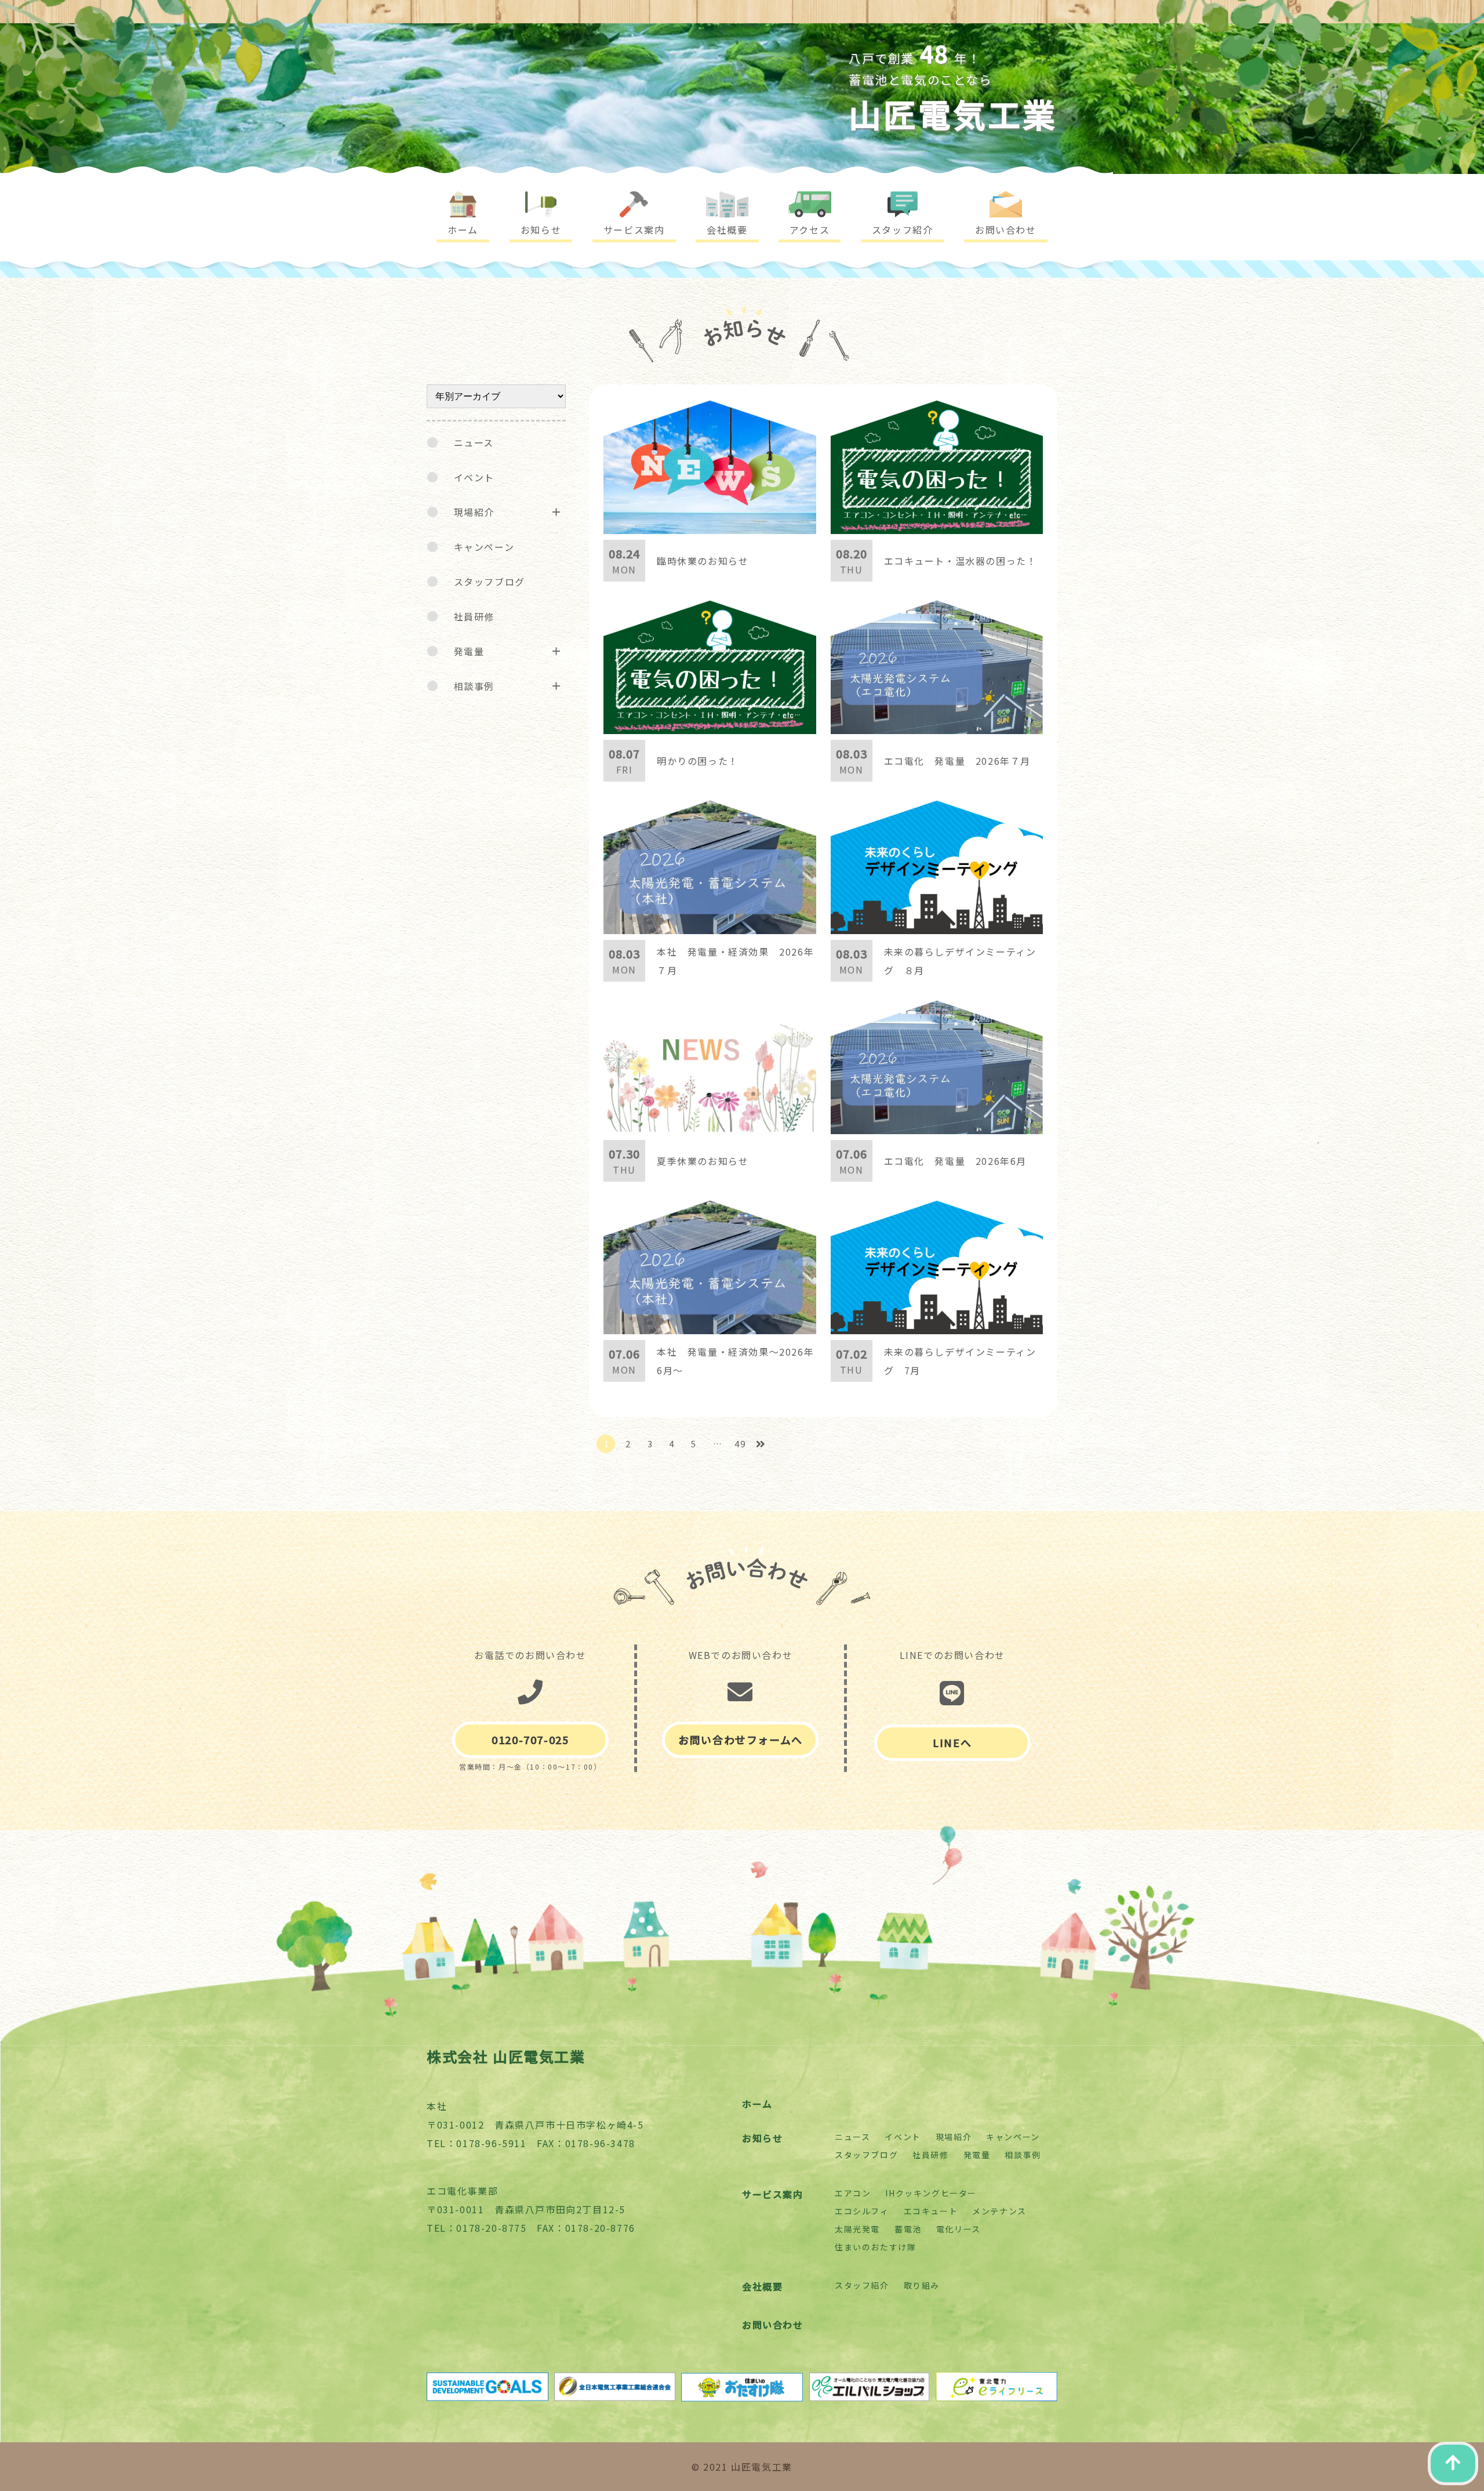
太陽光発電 (857, 2229)
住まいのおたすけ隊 (875, 2247)
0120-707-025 (530, 1740)
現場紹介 (474, 512)
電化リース (959, 2229)
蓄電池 (908, 2229)
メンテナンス (999, 2211)
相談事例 (474, 686)
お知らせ (762, 2138)
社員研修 (474, 616)
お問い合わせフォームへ (741, 1740)
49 (740, 1444)
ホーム (757, 2104)
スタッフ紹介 (862, 2285)
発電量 (469, 651)
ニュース (474, 442)
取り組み (922, 2285)
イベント (474, 477)
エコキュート (931, 2211)
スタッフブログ (490, 582)
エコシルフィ (862, 2211)
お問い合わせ (773, 2325)
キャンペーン (484, 547)
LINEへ (952, 1742)
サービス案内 (773, 2194)
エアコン (853, 2193)
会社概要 (762, 2286)
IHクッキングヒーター (931, 2193)
